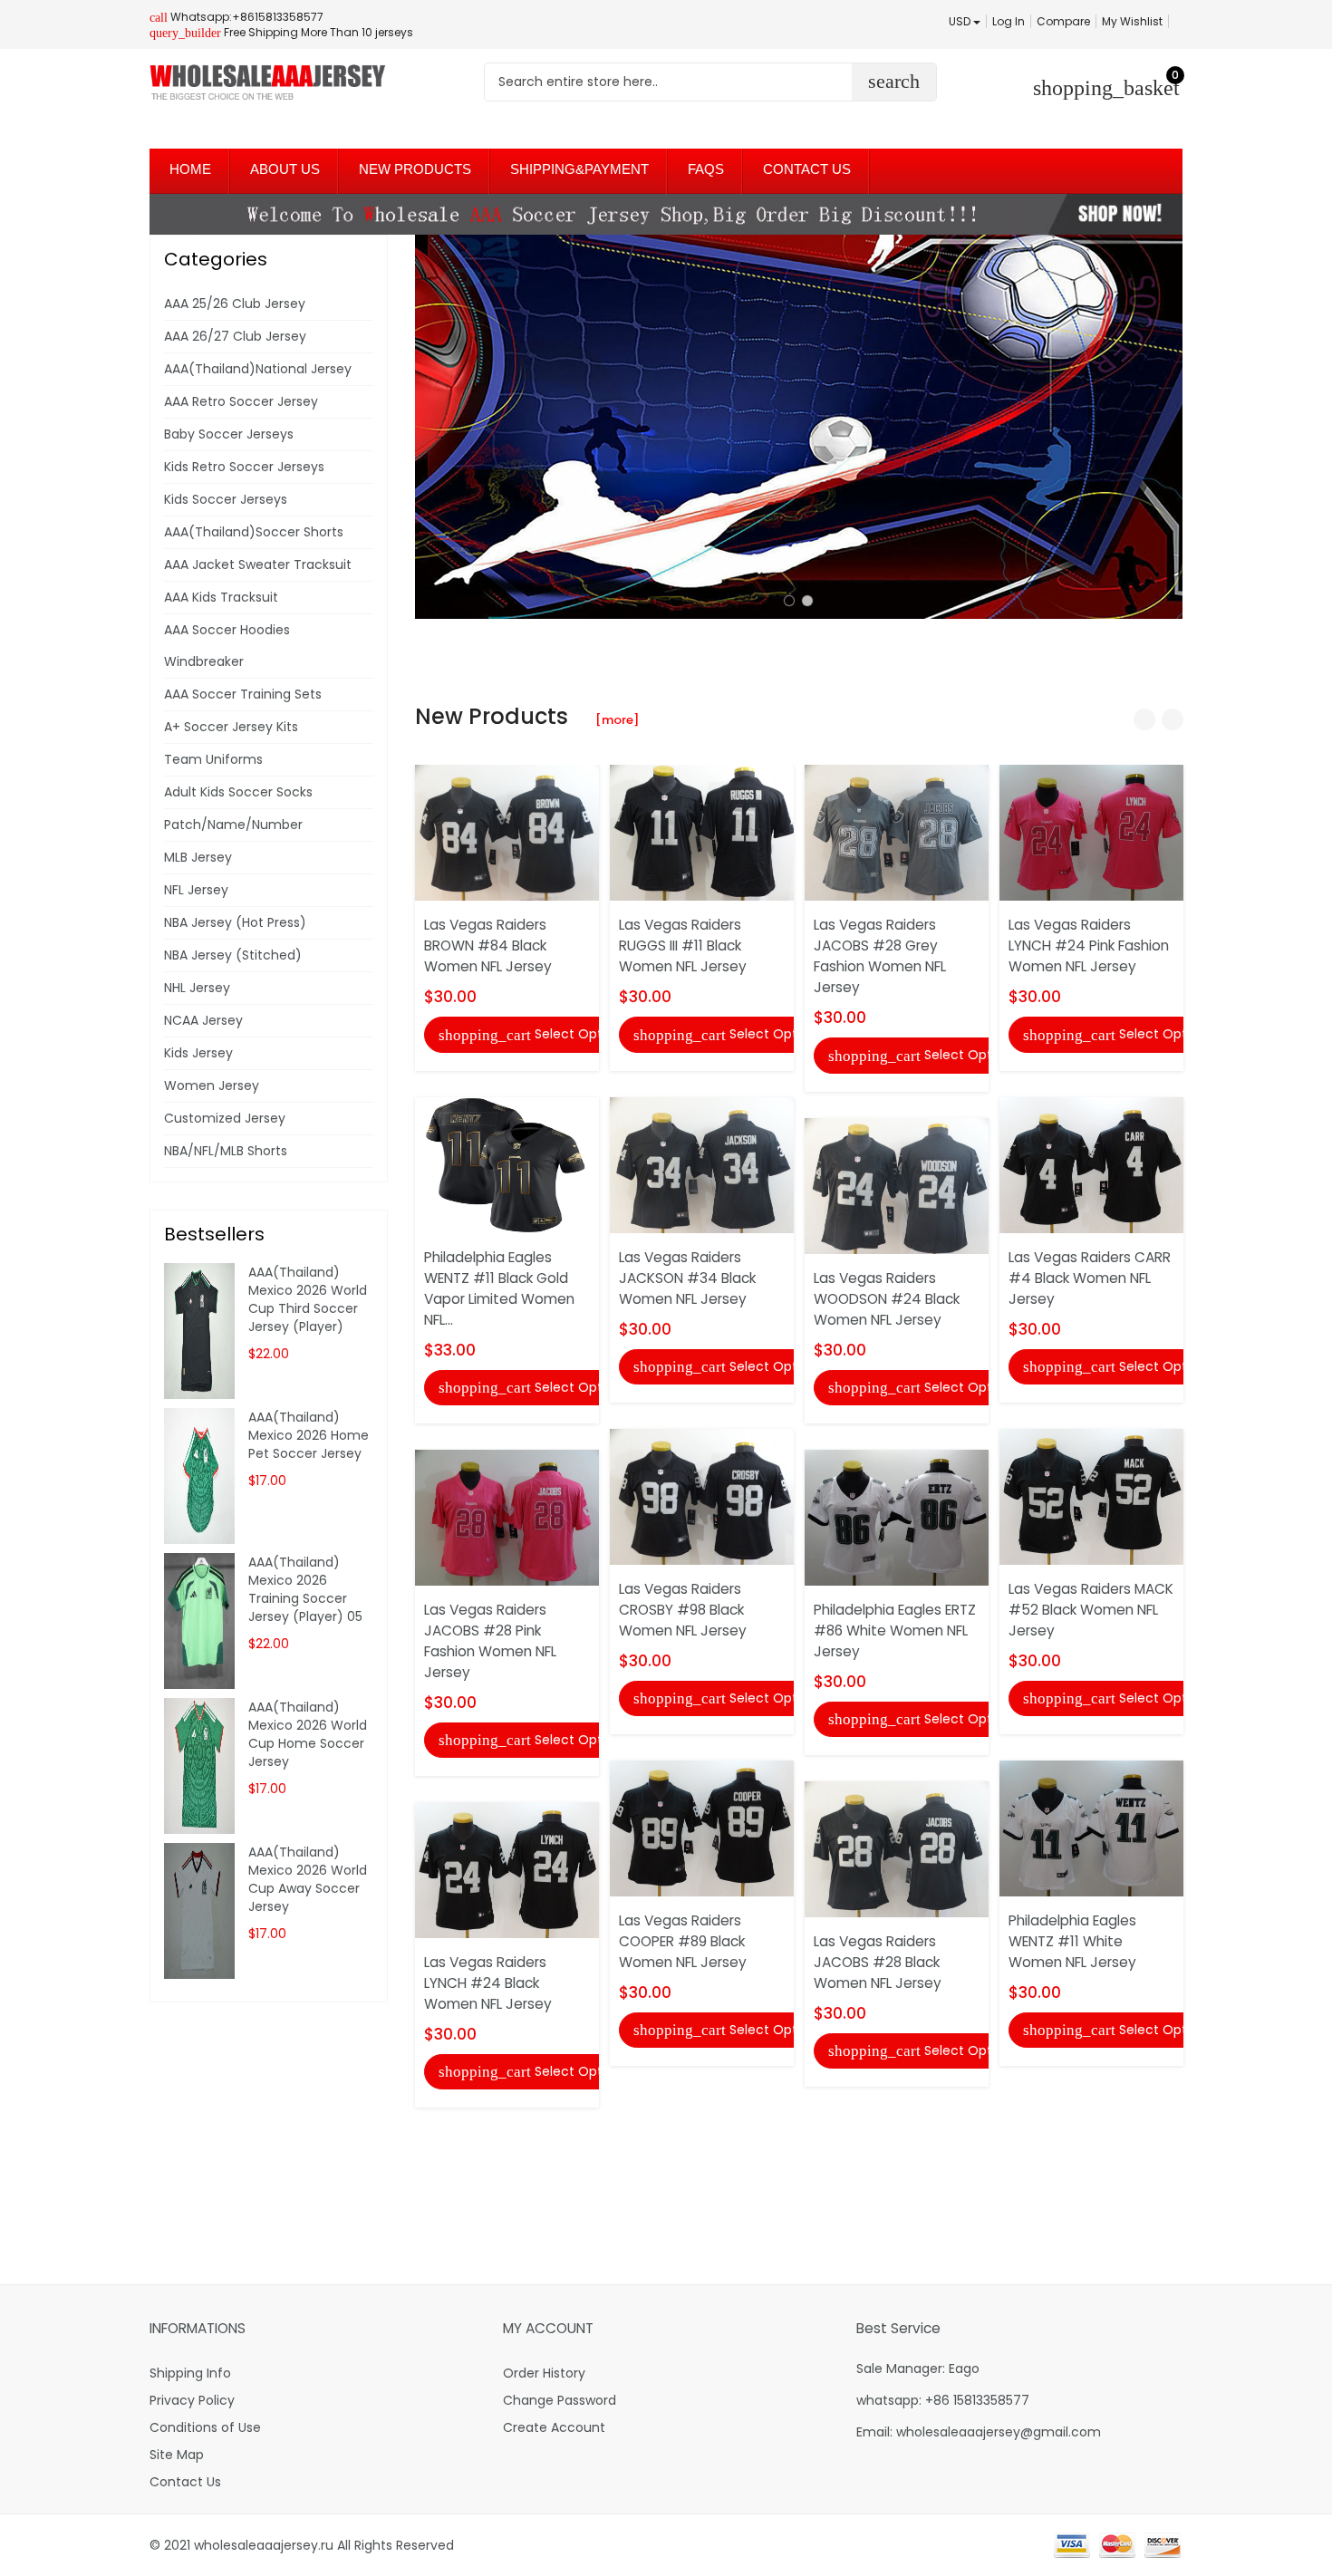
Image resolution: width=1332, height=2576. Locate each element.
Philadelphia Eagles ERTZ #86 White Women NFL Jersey (895, 1631)
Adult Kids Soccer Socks (238, 792)
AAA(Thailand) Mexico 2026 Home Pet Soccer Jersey (309, 1435)
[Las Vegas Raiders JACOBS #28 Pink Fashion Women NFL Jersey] (507, 1517)
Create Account (554, 2427)
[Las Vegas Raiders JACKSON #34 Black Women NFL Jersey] (702, 1163)
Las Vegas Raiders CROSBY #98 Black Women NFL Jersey (683, 1610)
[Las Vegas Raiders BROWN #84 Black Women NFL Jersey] (507, 832)
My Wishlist (1132, 21)
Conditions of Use (205, 2427)
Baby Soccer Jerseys (229, 434)
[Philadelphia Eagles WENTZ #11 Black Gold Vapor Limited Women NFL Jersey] (507, 1163)
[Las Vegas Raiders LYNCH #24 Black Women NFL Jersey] (507, 1869)
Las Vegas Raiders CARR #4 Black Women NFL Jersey (1090, 1278)
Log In (1009, 21)
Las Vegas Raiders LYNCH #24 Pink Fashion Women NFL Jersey (1089, 945)
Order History (544, 2373)
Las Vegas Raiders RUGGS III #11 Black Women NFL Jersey (683, 945)
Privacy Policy (192, 2400)
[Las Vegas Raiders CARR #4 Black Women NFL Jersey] (1091, 1163)
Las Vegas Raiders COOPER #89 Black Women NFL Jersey (683, 1941)
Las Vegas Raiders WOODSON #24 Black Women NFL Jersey (887, 1299)
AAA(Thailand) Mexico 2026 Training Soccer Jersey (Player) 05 (305, 1589)
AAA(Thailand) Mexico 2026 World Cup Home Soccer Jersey (308, 1734)
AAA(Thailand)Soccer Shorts (254, 532)
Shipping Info (190, 2373)
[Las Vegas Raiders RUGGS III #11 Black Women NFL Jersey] (702, 832)
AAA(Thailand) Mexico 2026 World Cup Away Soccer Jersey (308, 1879)
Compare (1063, 21)
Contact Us (185, 2482)
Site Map (177, 2455)
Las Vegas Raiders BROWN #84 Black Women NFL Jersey (488, 945)
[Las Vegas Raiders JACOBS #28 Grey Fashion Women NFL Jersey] (897, 832)
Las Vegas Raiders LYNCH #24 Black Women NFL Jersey (488, 1983)
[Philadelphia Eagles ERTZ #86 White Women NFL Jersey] (897, 1517)
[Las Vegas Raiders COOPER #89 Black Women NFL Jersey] (702, 1828)
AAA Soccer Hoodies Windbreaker (227, 646)
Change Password (560, 2400)
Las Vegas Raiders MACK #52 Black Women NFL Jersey (1091, 1610)
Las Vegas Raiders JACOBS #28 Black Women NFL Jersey (878, 1962)
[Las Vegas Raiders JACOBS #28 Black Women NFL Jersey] (897, 1848)
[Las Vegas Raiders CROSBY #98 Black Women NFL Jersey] (702, 1496)
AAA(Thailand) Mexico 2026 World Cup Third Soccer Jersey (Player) (308, 1299)
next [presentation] (1164, 427)
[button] (789, 601)
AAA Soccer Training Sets (243, 694)
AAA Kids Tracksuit (221, 597)
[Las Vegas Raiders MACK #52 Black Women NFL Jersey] (1091, 1496)
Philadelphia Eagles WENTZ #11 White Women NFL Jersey (1072, 1941)
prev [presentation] (433, 427)
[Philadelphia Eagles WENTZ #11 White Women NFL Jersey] (1091, 1828)
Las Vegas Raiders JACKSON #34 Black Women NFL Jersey (687, 1278)
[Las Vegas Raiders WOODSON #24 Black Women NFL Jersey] (897, 1184)
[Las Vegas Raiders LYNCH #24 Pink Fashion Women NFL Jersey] (1091, 832)
